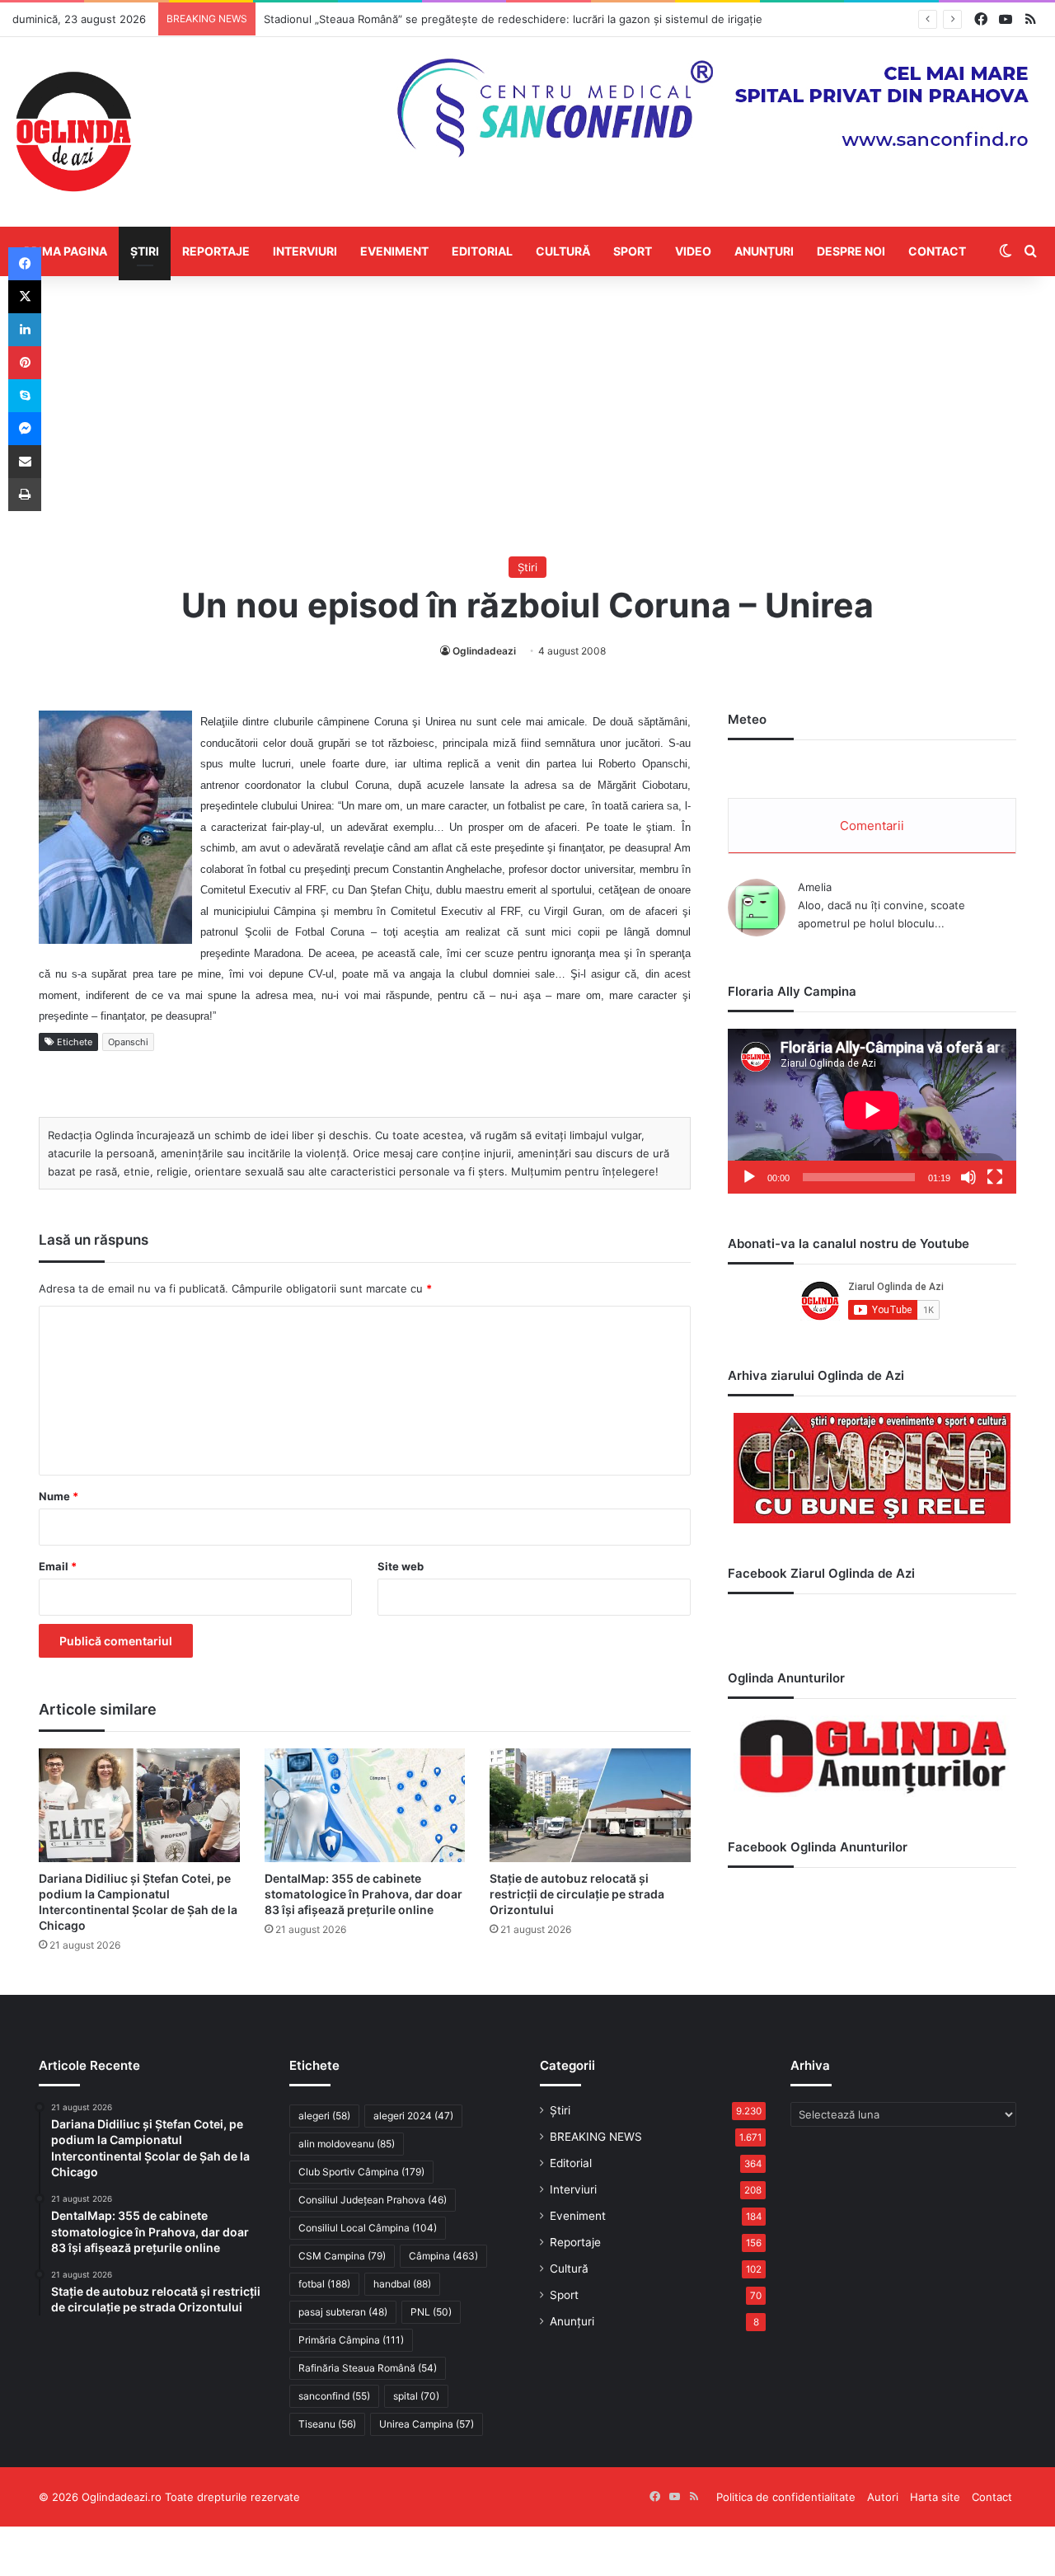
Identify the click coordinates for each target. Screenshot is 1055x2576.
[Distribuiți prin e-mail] (25, 462)
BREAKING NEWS (596, 2137)
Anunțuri (764, 251)
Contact (937, 251)
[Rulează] (749, 1177)
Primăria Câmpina (351, 2340)
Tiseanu (327, 2424)
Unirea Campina (427, 2424)
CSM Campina (342, 2256)
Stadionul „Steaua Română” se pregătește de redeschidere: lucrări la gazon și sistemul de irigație (513, 19)
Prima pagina (66, 251)
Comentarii (872, 826)
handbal (402, 2284)
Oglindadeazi (484, 651)
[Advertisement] (527, 416)
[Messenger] (25, 429)
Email (58, 1566)
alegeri (324, 2116)
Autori (883, 2497)
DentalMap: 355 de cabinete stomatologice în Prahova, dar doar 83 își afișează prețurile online (363, 1894)
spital (416, 2396)
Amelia (815, 887)
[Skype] (25, 396)
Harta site (935, 2497)
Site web (401, 1566)
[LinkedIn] (25, 330)
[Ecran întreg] (995, 1177)
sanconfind (334, 2396)
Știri (145, 251)
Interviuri (305, 251)
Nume (59, 1496)
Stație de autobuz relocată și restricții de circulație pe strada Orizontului (577, 1894)
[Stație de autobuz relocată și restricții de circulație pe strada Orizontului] (590, 1805)
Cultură (563, 251)
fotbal (324, 2284)
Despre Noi (851, 251)
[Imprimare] (25, 495)
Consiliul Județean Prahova (373, 2200)
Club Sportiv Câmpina (361, 2172)
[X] (25, 297)
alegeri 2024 (413, 2116)
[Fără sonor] (968, 1177)
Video (693, 251)
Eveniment (394, 251)
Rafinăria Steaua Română (368, 2368)
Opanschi (128, 1042)
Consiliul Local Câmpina (368, 2228)
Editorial (482, 251)
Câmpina (443, 2256)
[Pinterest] (25, 363)
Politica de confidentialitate (786, 2497)
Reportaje (216, 251)
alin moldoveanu (347, 2144)
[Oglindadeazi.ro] (73, 132)
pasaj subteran (343, 2312)
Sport (633, 251)
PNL (431, 2312)
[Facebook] (25, 264)
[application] (872, 1111)
